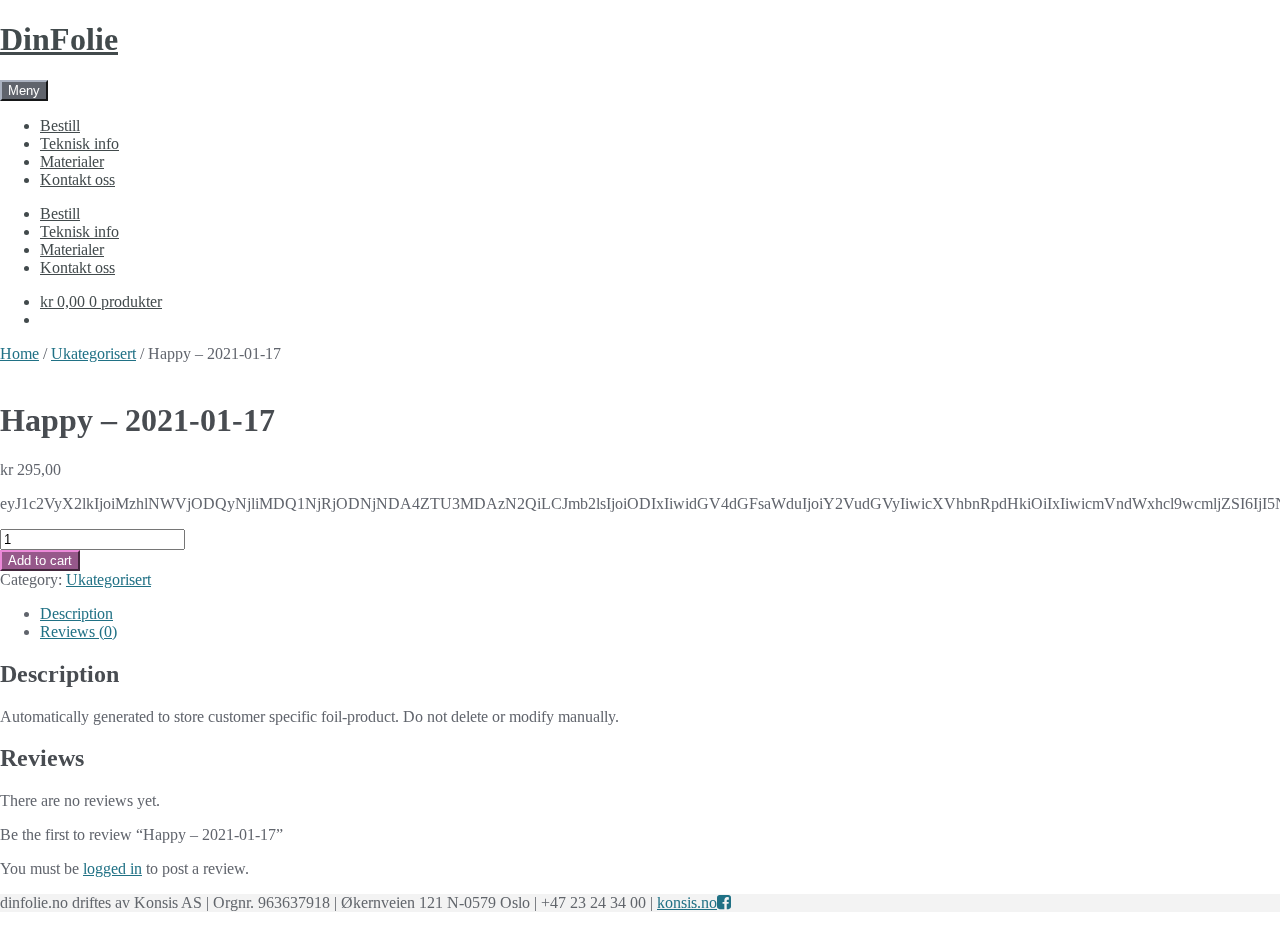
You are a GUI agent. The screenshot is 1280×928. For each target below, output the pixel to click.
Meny (24, 90)
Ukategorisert (93, 353)
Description (76, 613)
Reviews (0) (78, 631)
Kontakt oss (77, 179)
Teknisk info (79, 143)
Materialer (72, 161)
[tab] (660, 614)
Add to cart (40, 560)
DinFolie (59, 39)
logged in (112, 868)
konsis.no (687, 902)
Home (19, 353)
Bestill (60, 125)
